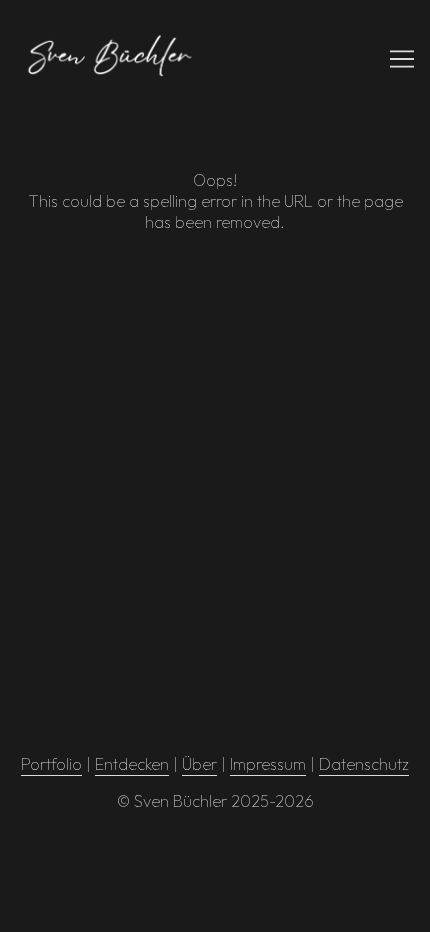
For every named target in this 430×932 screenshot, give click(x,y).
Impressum (268, 764)
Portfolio (51, 764)
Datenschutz (364, 764)
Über (199, 764)
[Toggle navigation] (402, 59)
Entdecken (132, 764)
